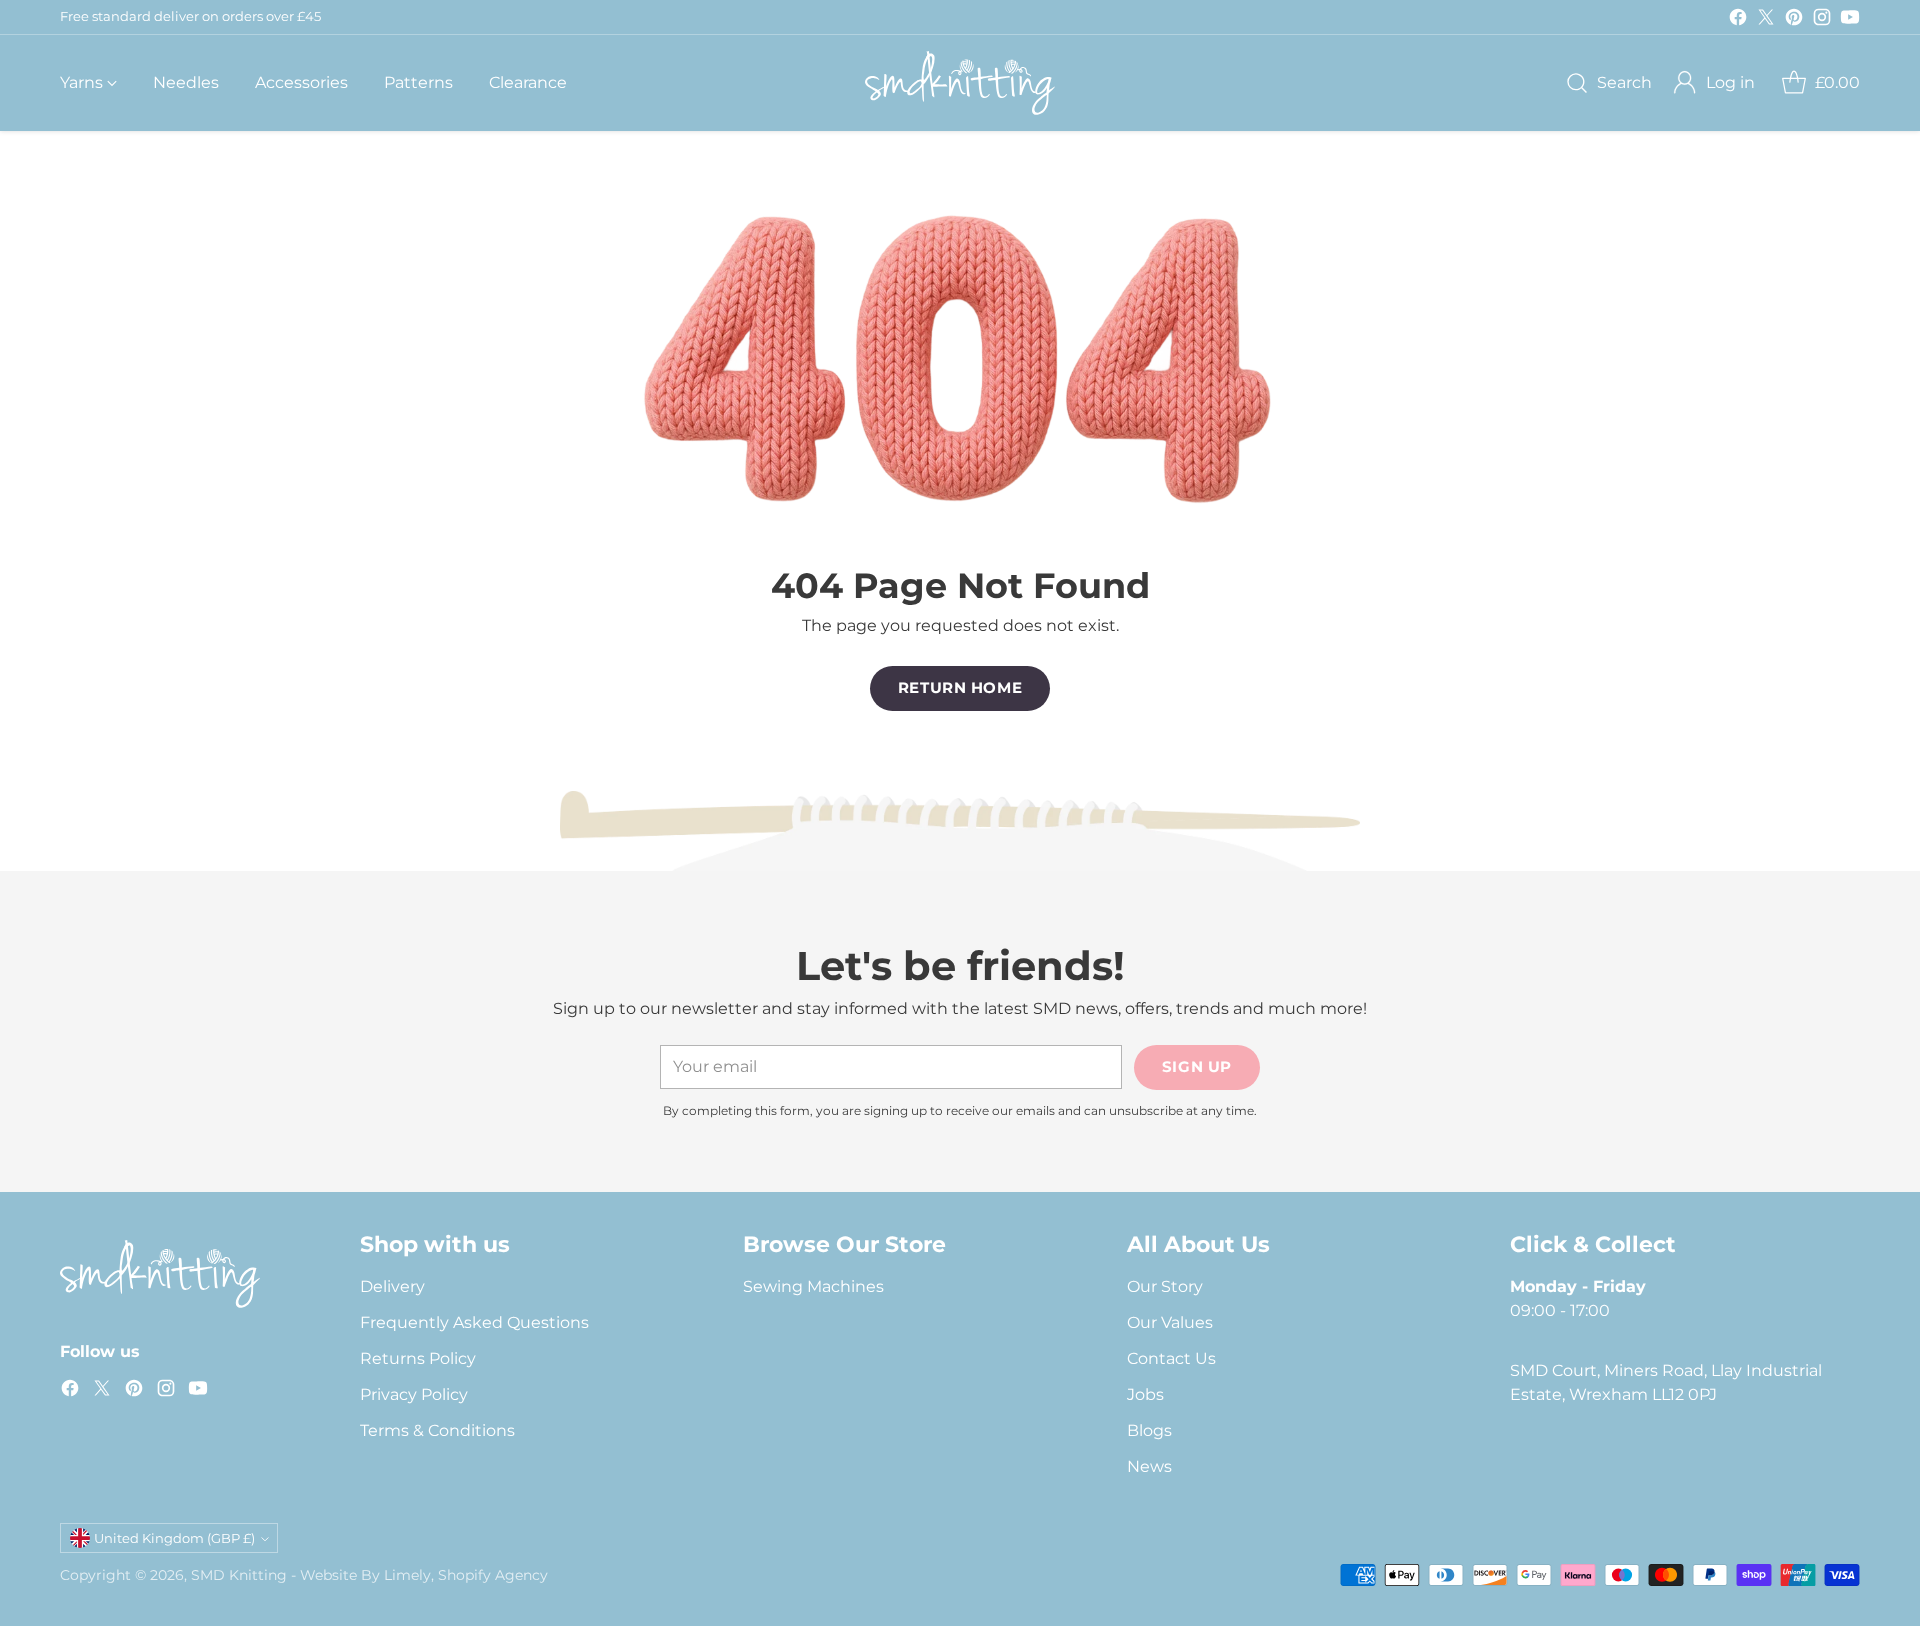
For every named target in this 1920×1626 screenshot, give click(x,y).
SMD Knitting (239, 1575)
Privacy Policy (414, 1394)
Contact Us (1171, 1358)
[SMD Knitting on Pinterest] (1794, 20)
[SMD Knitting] (960, 83)
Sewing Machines (813, 1286)
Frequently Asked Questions (474, 1322)
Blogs (1149, 1430)
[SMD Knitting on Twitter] (1766, 20)
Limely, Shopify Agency (466, 1575)
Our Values (1170, 1322)
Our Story (1165, 1286)
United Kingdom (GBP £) (174, 1538)
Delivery (392, 1286)
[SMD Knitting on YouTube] (1850, 20)
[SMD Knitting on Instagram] (1822, 20)
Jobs (1145, 1394)
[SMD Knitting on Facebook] (1738, 20)
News (1149, 1466)
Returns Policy (418, 1358)
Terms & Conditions (437, 1430)
